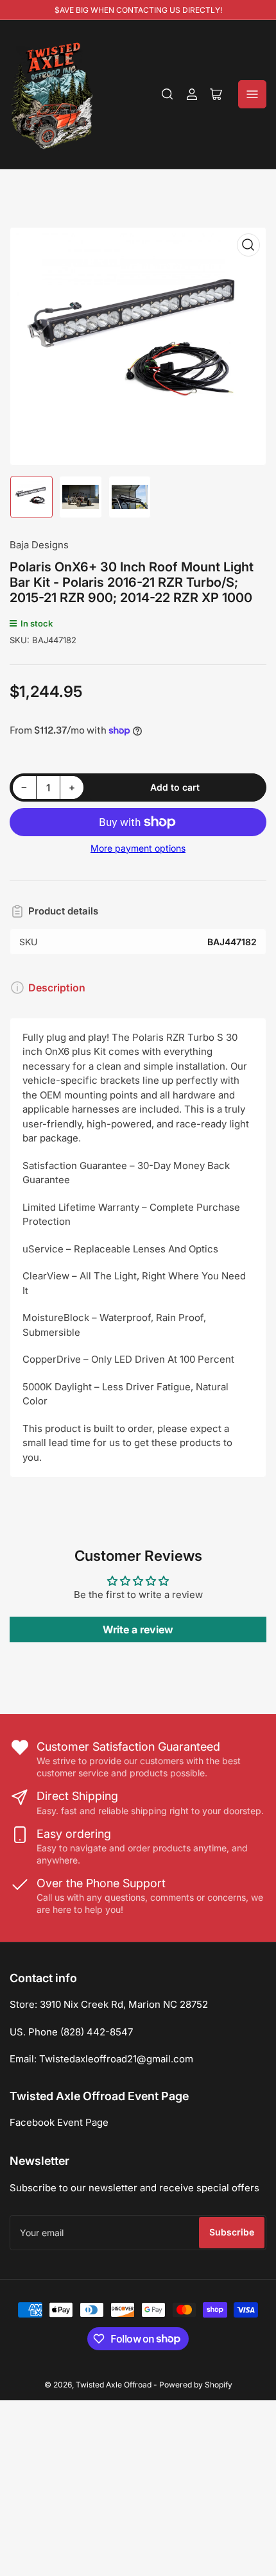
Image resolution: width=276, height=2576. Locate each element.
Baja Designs (39, 545)
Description (57, 988)
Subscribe (232, 2232)
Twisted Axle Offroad (114, 2385)
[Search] (168, 94)
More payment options (138, 848)
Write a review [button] (138, 1629)
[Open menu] (252, 94)
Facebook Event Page (59, 2122)
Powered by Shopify (196, 2385)
